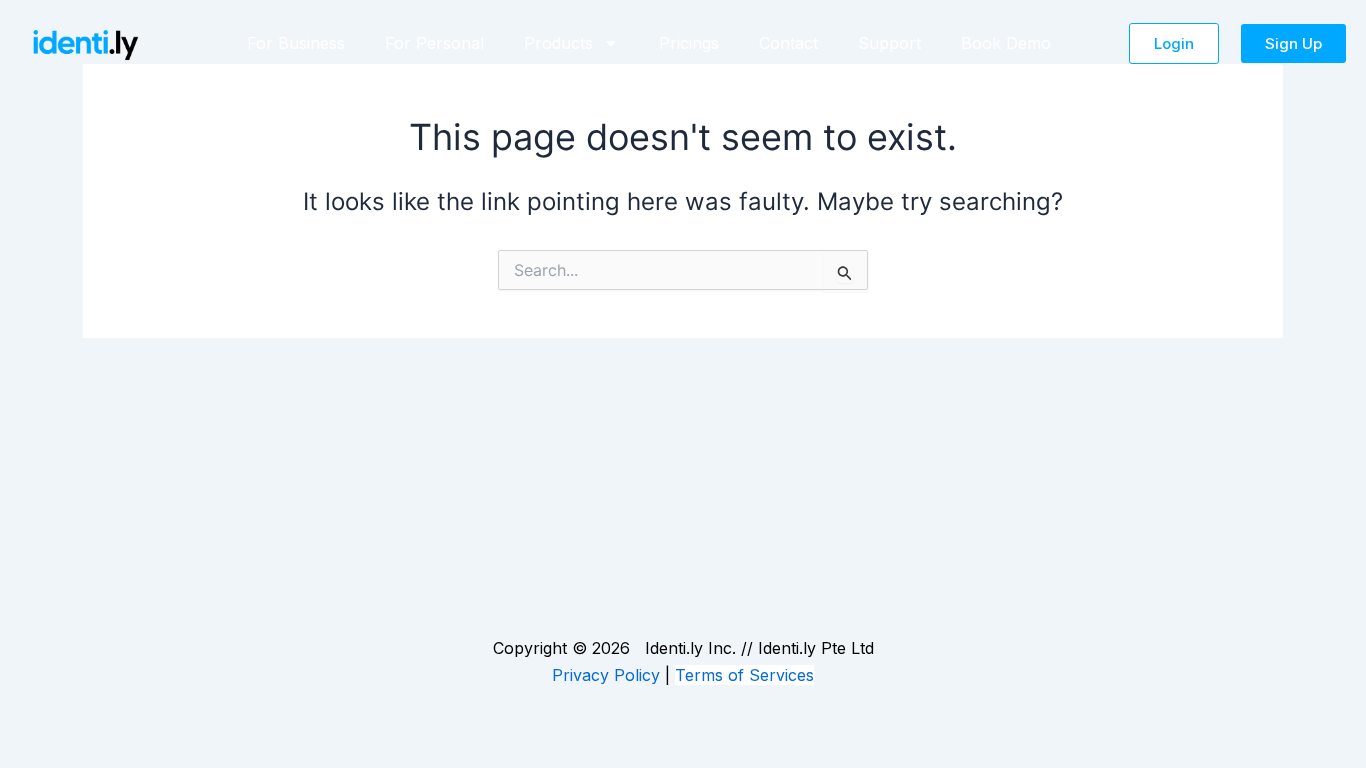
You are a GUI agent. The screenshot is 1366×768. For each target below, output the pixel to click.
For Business (296, 43)
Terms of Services (744, 675)
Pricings (689, 43)
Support (889, 43)
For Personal (434, 43)
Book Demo (1006, 43)
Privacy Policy (606, 675)
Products (558, 43)
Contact (788, 43)
